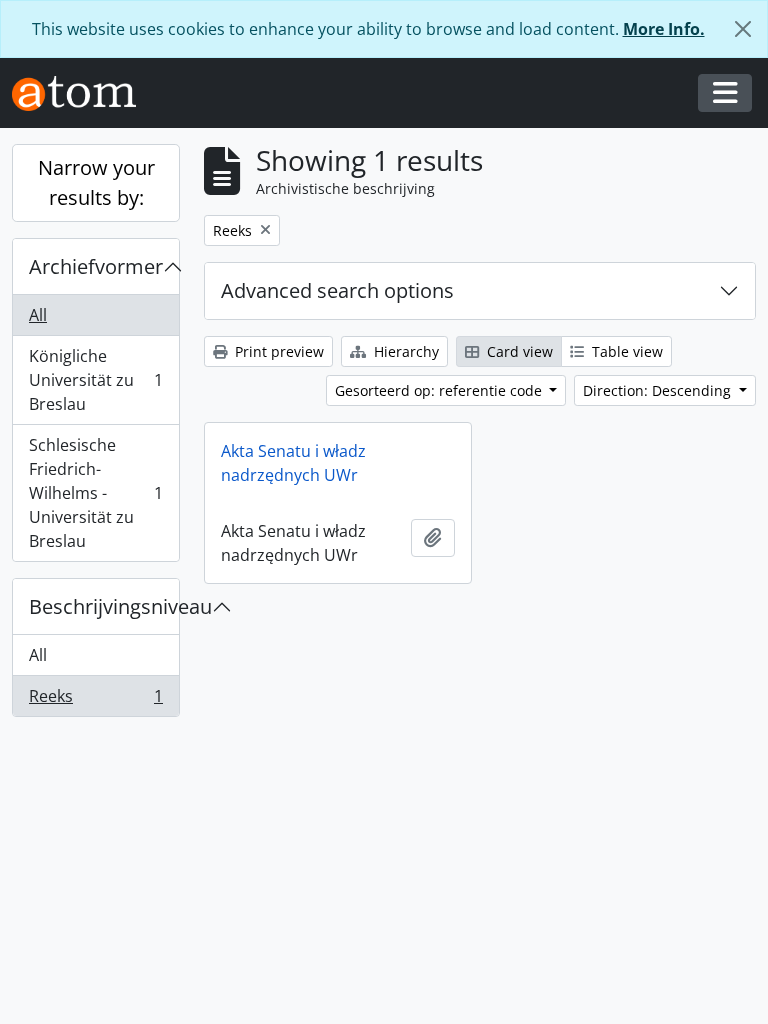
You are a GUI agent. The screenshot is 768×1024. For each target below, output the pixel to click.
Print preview (277, 351)
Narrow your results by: (96, 182)
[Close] (743, 29)
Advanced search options (337, 290)
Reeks (95, 700)
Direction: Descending (659, 390)
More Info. (664, 29)
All (38, 315)
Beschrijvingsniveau (104, 606)
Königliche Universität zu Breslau (95, 380)
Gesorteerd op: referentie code (440, 390)
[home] (82, 93)
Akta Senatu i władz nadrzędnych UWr (293, 463)
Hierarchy (404, 351)
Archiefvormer (96, 266)
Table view (625, 351)
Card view (518, 351)
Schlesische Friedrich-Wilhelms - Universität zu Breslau (95, 493)
